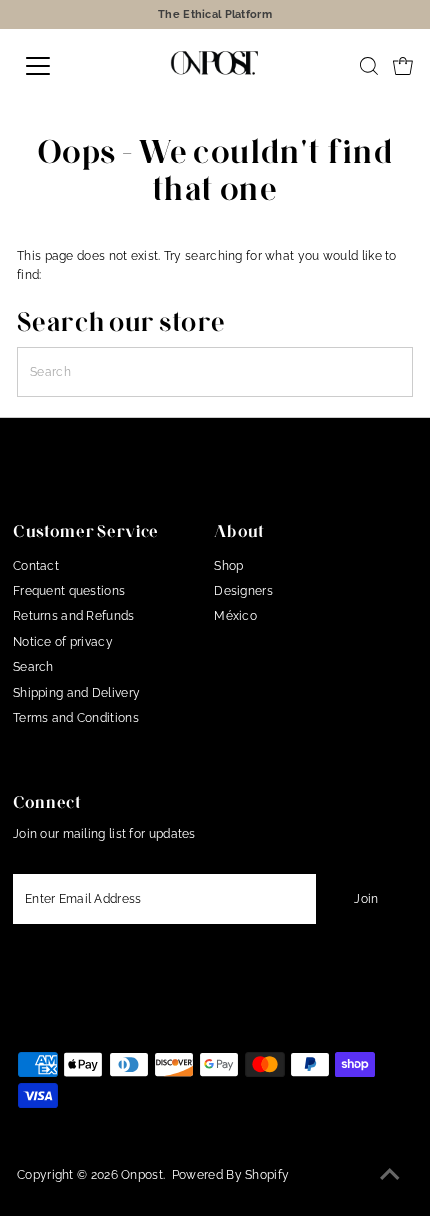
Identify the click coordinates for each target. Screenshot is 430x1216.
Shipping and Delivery (76, 693)
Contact (36, 566)
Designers (243, 591)
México (235, 616)
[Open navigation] (60, 66)
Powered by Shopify (230, 1175)
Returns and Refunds (74, 616)
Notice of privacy (63, 642)
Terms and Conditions (76, 718)
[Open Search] (369, 66)
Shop (228, 566)
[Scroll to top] (390, 1176)
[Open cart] (403, 66)
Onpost (142, 1175)
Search (33, 667)
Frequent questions (69, 591)
